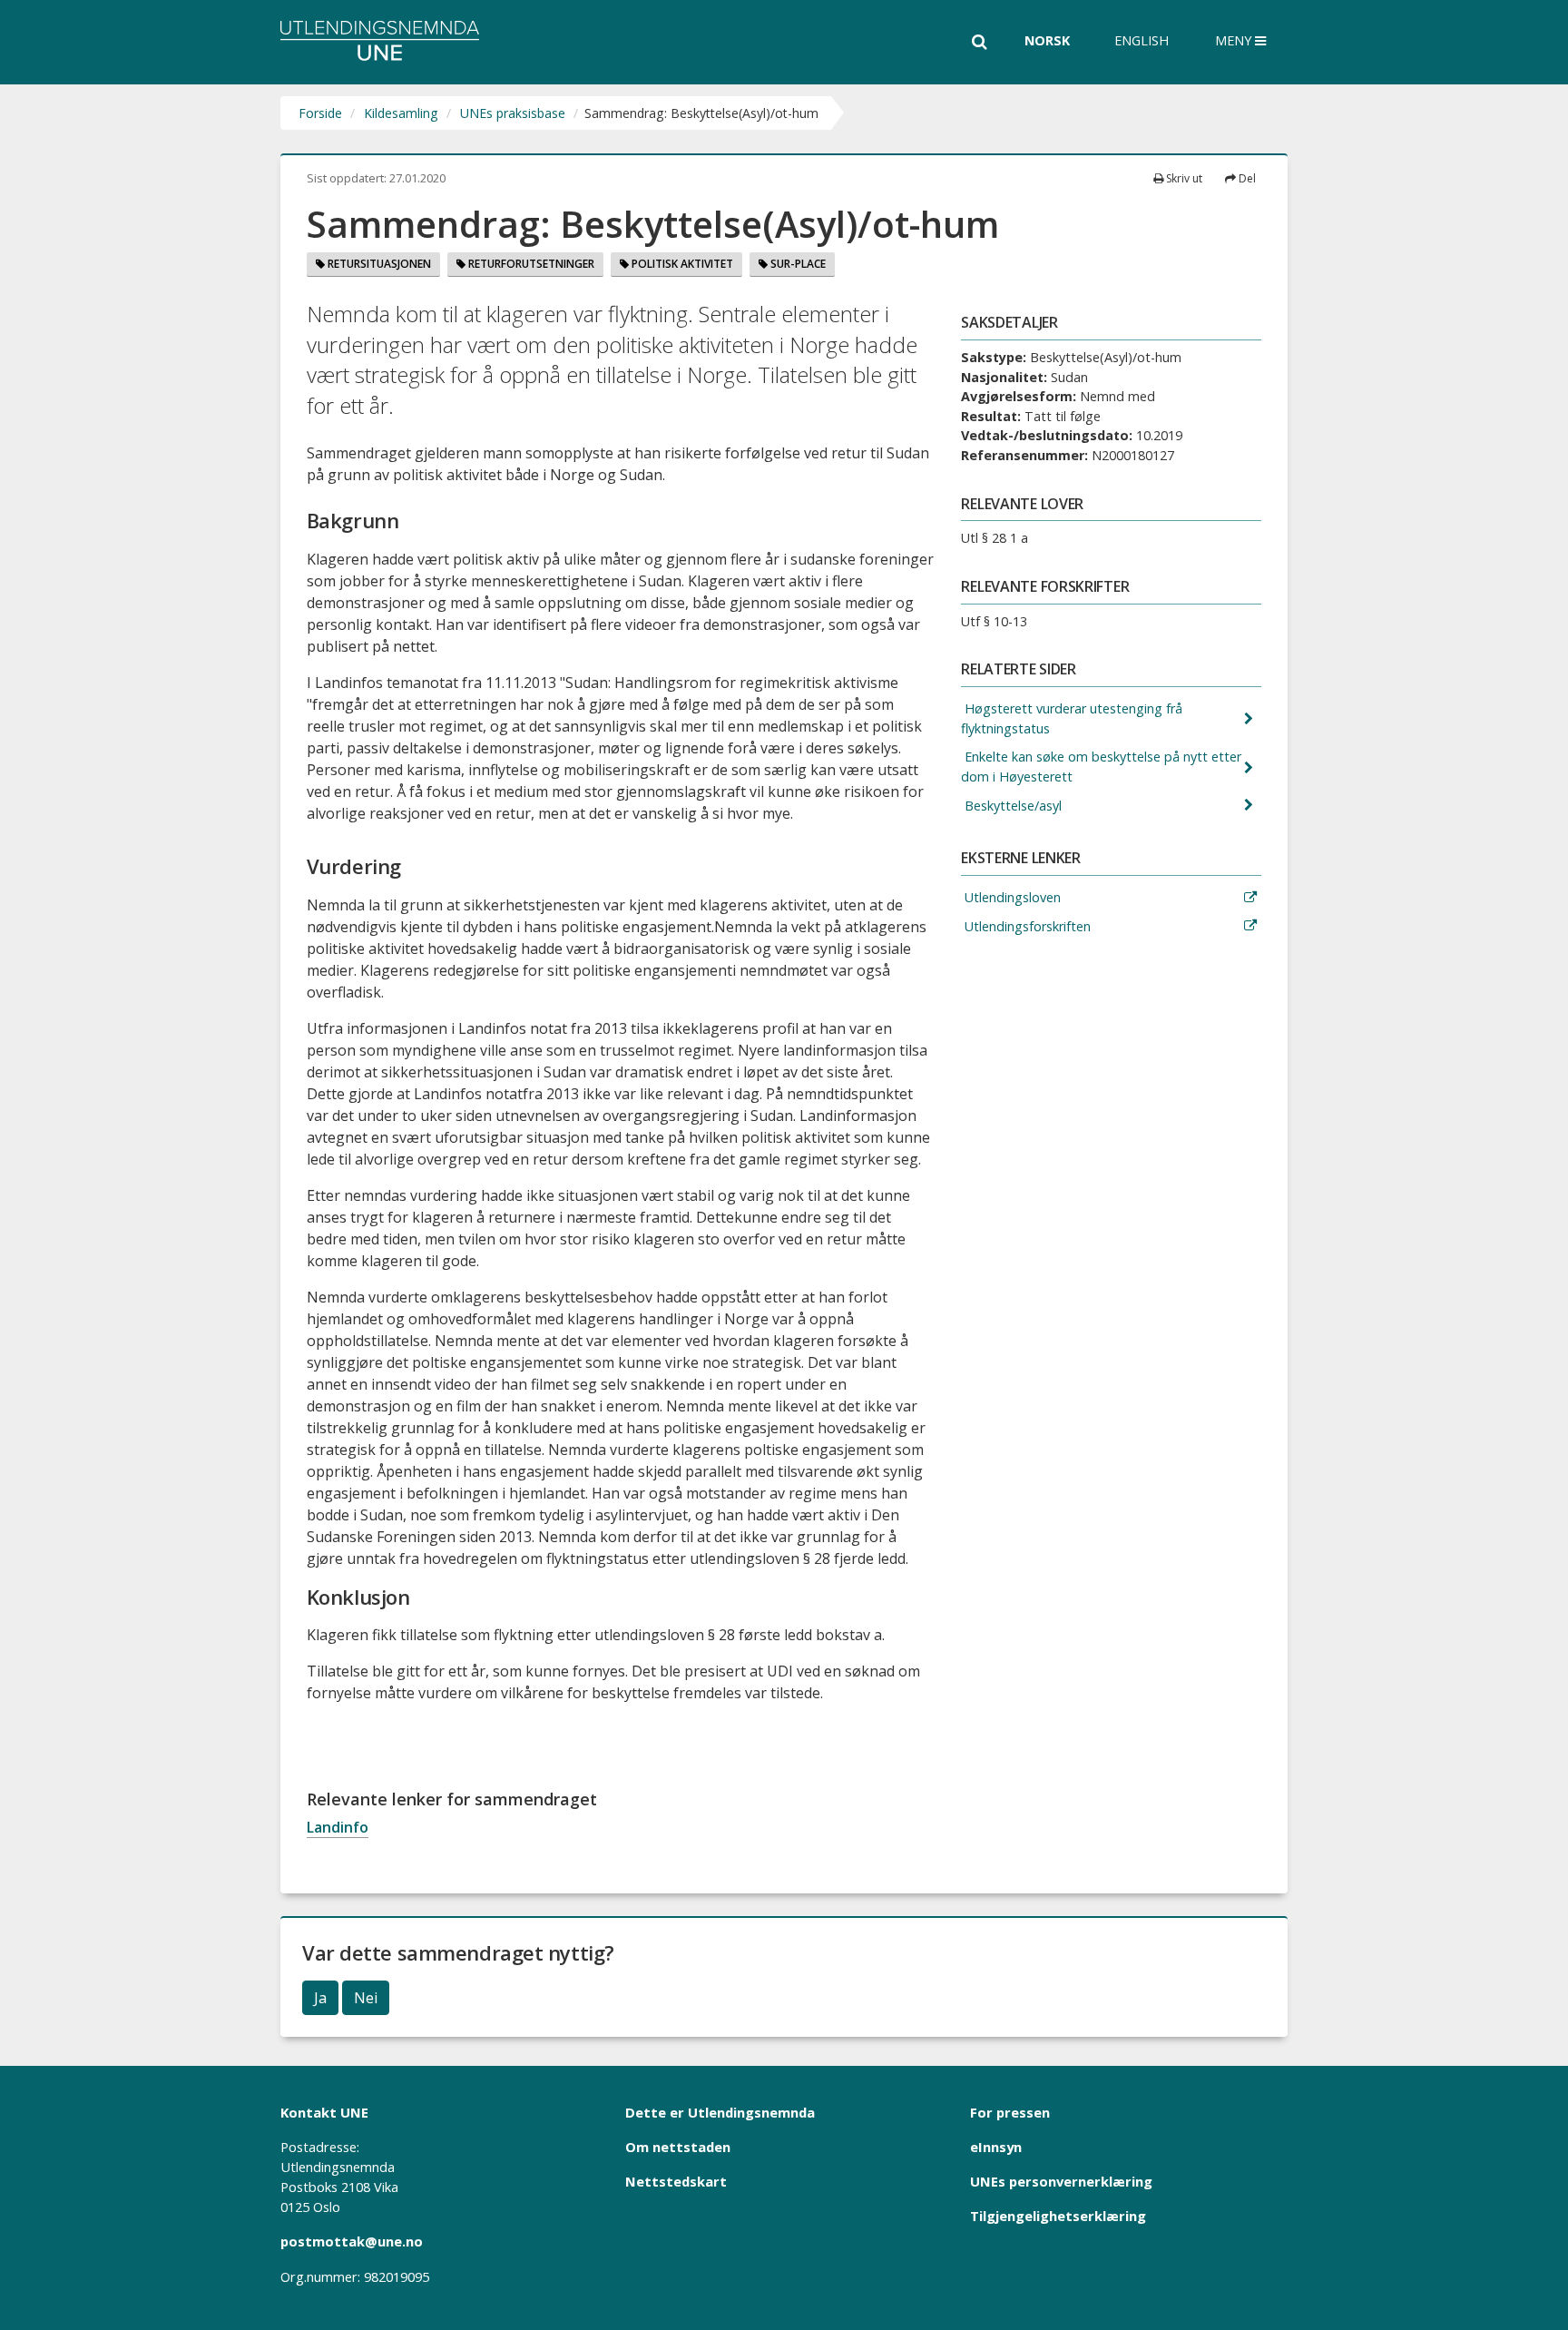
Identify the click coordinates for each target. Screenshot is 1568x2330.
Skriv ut (1183, 178)
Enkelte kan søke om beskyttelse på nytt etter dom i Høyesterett (1101, 767)
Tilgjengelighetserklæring (1058, 2216)
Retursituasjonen (378, 264)
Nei (366, 1998)
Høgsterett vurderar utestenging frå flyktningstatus (1072, 718)
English (1142, 40)
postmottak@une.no (352, 2241)
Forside (320, 113)
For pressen (1010, 2112)
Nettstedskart (676, 2181)
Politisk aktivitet (681, 264)
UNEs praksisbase (513, 113)
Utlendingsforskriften (1026, 926)
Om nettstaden (678, 2147)
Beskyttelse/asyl (1011, 806)
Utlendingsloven (1011, 897)
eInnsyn (996, 2147)
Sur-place (797, 264)
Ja (320, 1998)
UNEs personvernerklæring (1061, 2181)
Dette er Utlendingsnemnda (720, 2112)
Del (1246, 178)
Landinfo (338, 1827)
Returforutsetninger (530, 264)
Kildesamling (401, 113)
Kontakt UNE (324, 2112)
